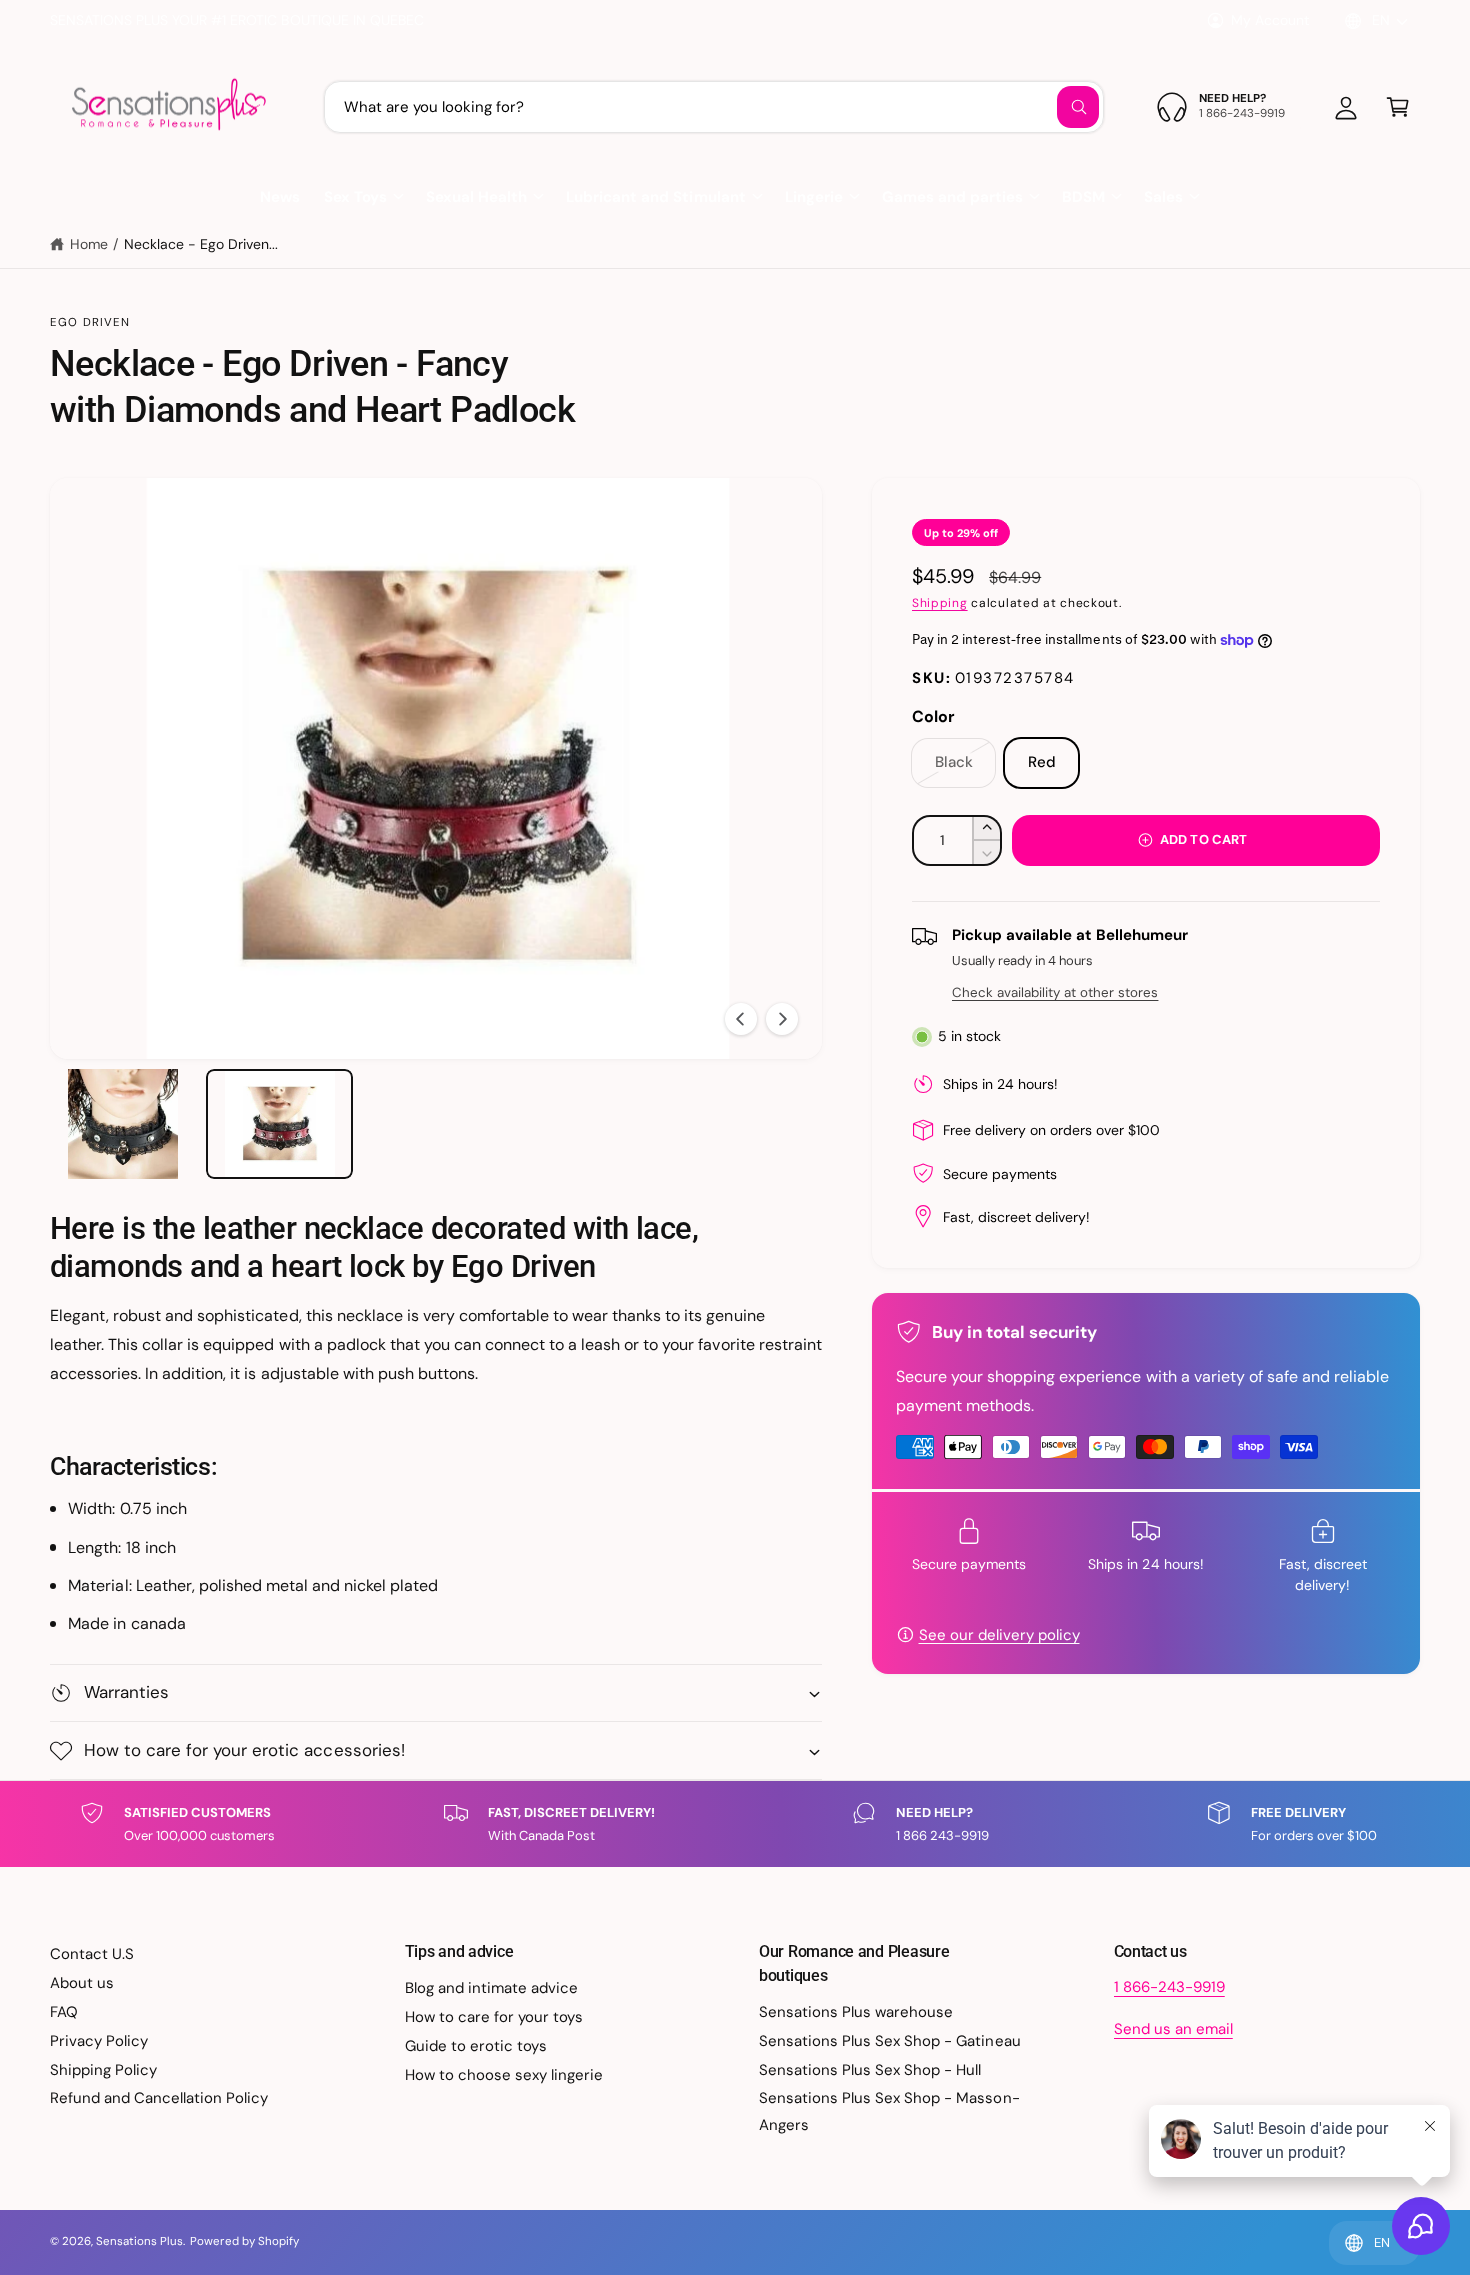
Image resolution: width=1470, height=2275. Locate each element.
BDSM (1083, 197)
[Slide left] (741, 1019)
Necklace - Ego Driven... (201, 244)
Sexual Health (476, 197)
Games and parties (952, 197)
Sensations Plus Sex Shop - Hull (870, 2070)
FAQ (64, 2012)
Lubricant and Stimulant (655, 197)
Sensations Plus (139, 2241)
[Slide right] (782, 1019)
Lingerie (814, 197)
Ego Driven (90, 322)
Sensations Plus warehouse (856, 2012)
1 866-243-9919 (1169, 1987)
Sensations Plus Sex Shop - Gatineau (890, 2041)
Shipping (940, 603)
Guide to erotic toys (476, 2046)
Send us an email (1173, 2029)
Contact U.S (92, 1954)
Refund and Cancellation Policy (159, 2098)
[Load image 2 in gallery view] (279, 1124)
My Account (1270, 20)
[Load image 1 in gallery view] (123, 1124)
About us (82, 1983)
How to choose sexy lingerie (504, 2075)
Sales (1163, 197)
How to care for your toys (494, 2017)
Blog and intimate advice (491, 1988)
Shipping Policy (103, 2070)
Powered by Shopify (244, 2241)
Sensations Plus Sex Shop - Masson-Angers (889, 2111)
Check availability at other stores (1055, 992)
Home (89, 244)
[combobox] (714, 107)
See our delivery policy (999, 1635)
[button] (1398, 107)
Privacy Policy (99, 2041)
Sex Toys (355, 197)
